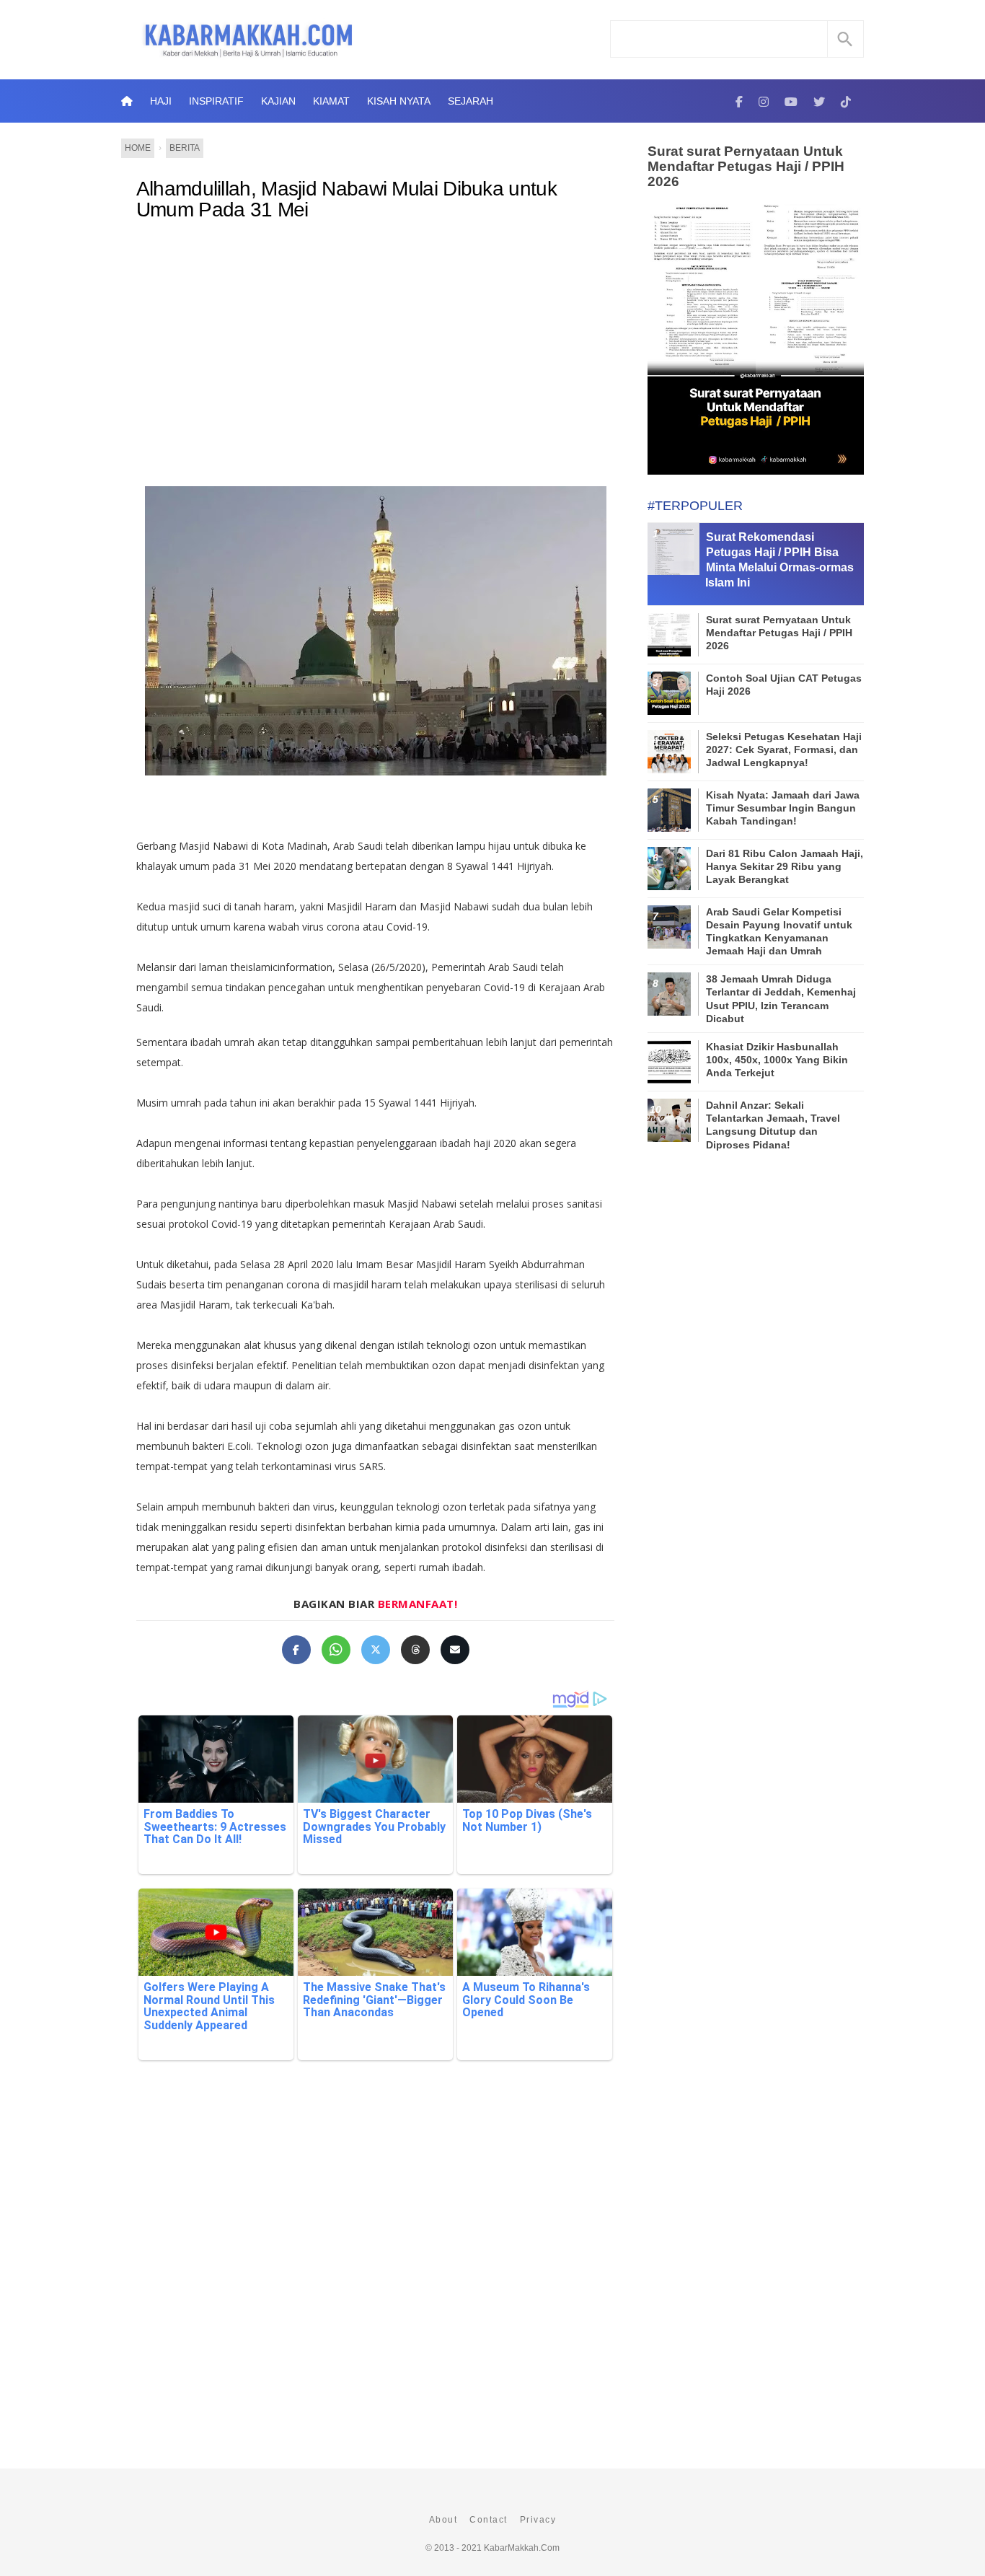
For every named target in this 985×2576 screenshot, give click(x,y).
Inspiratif (216, 101)
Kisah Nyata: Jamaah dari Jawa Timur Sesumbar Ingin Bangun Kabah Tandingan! (783, 808)
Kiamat (331, 101)
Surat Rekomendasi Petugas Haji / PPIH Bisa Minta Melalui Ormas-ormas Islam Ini (779, 559)
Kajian (278, 101)
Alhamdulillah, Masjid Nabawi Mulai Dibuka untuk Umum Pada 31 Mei (346, 199)
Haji (161, 101)
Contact (489, 2520)
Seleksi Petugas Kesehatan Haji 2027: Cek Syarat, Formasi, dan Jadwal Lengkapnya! (784, 749)
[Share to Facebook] (296, 1650)
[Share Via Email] (455, 1650)
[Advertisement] (390, 351)
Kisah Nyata (399, 101)
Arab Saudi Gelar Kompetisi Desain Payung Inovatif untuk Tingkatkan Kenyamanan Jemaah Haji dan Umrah (779, 932)
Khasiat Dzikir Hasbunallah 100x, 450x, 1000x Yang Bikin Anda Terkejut (777, 1060)
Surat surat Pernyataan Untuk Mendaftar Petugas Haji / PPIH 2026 (746, 166)
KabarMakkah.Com (522, 2548)
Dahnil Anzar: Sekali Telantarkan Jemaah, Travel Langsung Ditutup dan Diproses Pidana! (773, 1125)
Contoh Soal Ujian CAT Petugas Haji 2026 (784, 685)
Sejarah (471, 101)
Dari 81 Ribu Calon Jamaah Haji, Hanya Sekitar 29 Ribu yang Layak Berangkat (785, 866)
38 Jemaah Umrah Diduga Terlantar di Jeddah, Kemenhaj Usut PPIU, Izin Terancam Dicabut (781, 999)
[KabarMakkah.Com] (739, 101)
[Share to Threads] (415, 1650)
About (443, 2520)
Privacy (538, 2520)
